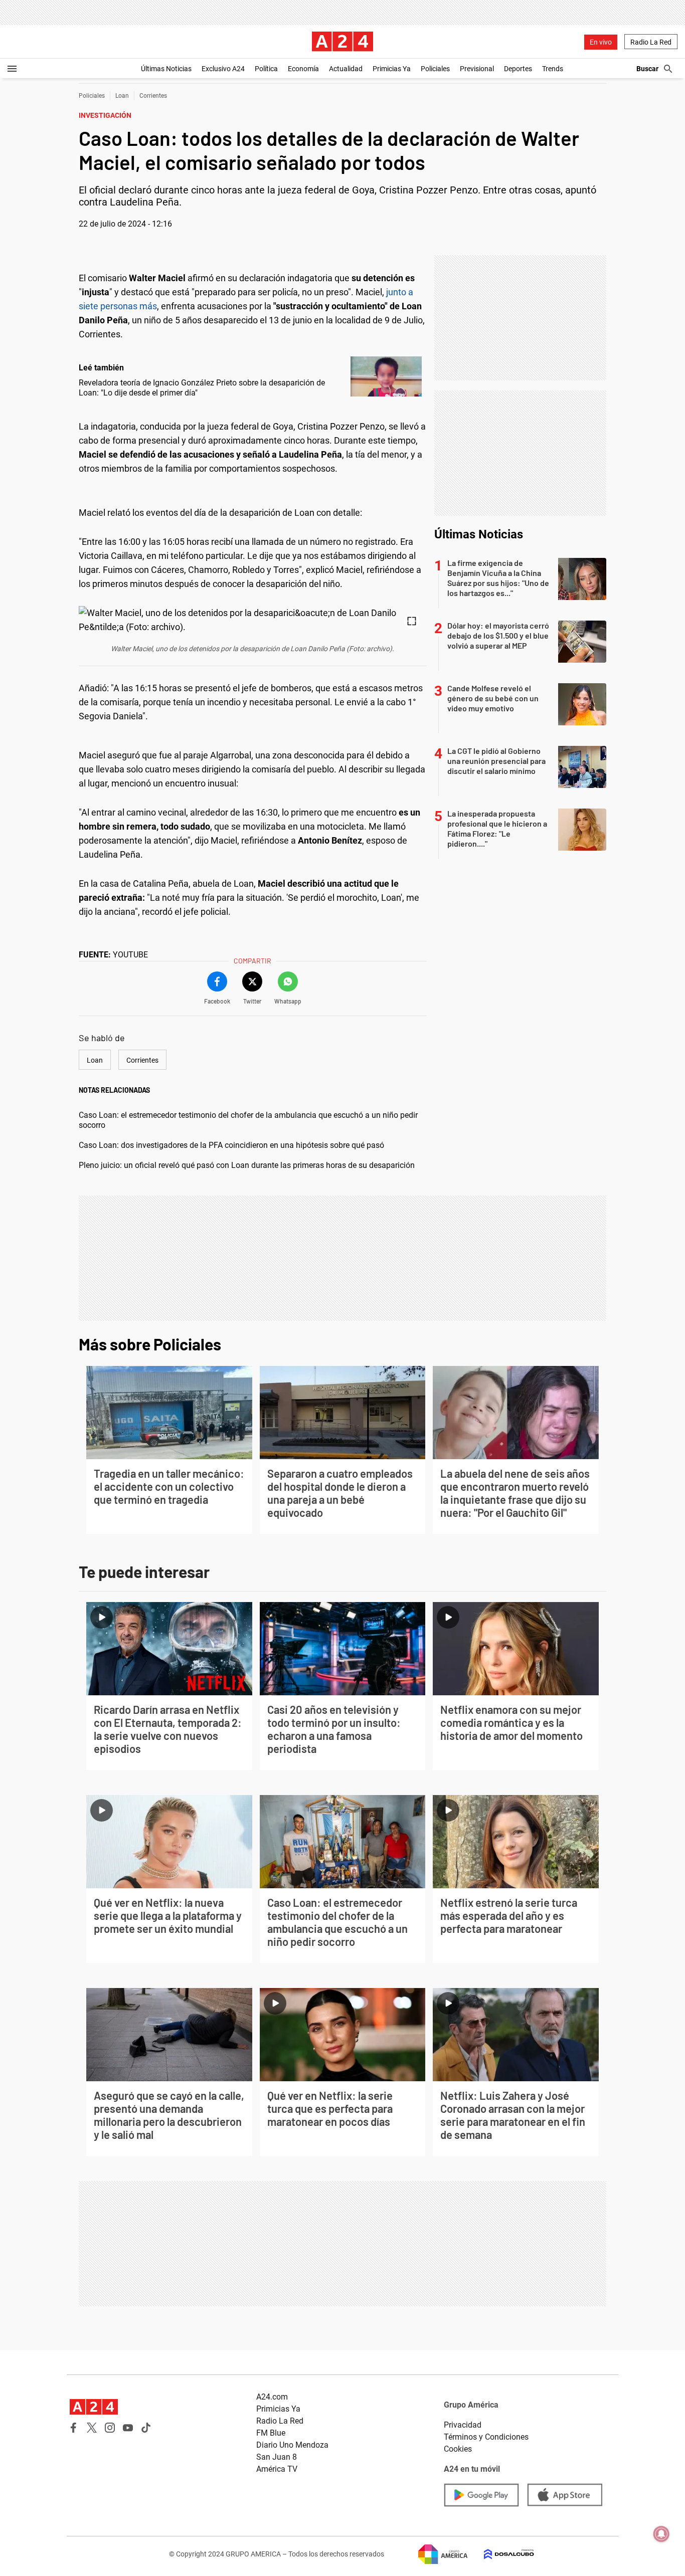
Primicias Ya (392, 69)
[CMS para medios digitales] (501, 2554)
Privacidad (463, 2425)
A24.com (272, 2397)
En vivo (601, 42)
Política (266, 69)
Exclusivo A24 (223, 69)
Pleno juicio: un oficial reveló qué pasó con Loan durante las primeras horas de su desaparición (247, 1165)
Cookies (458, 2449)
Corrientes (153, 96)
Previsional (477, 69)
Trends (553, 69)
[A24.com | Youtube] (128, 2428)
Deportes (518, 69)
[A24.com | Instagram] (110, 2428)
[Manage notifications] (661, 2534)
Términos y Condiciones (486, 2437)
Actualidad (346, 69)
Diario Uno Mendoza (292, 2445)
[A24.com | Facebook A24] (74, 2428)
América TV (277, 2469)
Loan (122, 96)
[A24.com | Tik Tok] (146, 2428)
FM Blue (271, 2433)
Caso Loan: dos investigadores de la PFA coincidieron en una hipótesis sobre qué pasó (231, 1145)
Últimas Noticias (166, 69)
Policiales (435, 69)
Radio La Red (651, 42)
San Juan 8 (277, 2457)
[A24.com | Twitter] (92, 2428)
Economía (303, 69)
